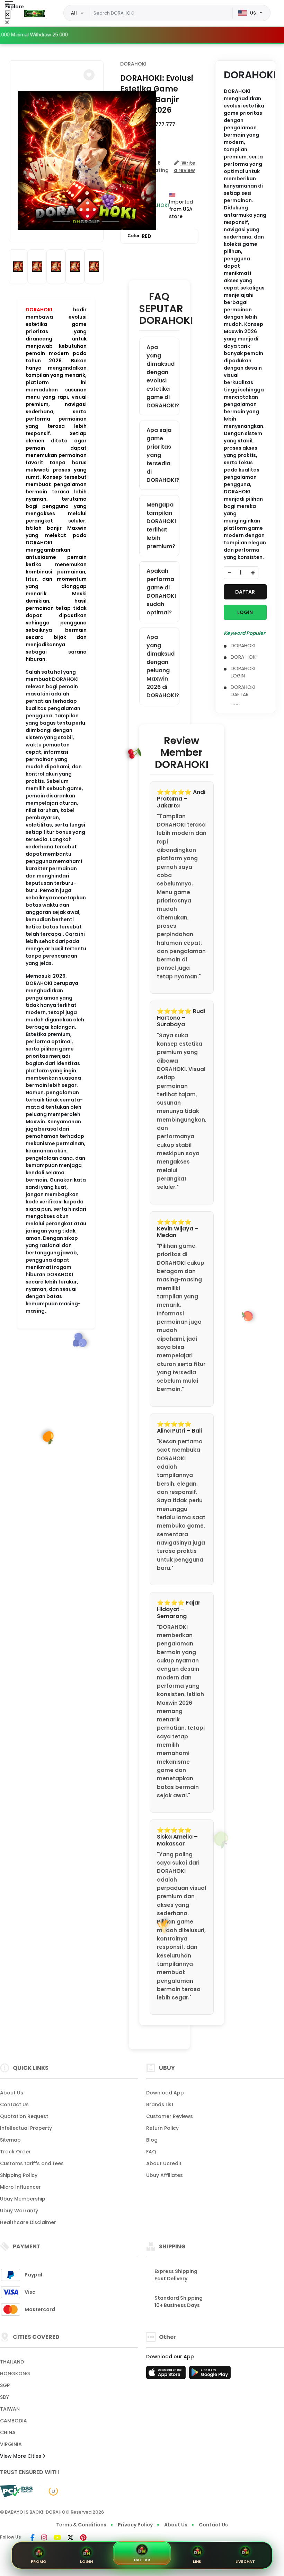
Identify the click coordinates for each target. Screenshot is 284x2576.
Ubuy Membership (23, 2199)
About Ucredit (164, 2163)
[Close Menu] (8, 15)
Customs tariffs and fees (32, 2163)
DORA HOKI (244, 657)
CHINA (8, 2432)
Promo (39, 2561)
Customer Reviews (170, 2116)
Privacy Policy (135, 2525)
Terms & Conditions (81, 2525)
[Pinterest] (83, 2538)
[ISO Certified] (50, 2491)
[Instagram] (44, 2538)
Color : (139, 236)
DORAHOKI (39, 310)
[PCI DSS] (16, 2491)
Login (86, 2561)
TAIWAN (10, 2409)
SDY (5, 2397)
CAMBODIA (14, 2421)
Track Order (15, 2152)
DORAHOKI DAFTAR (243, 691)
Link (197, 2561)
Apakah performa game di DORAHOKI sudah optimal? (161, 592)
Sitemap (10, 2140)
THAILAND (12, 2362)
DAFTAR (245, 592)
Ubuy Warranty (19, 2211)
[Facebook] (33, 2538)
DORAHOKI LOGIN (243, 672)
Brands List (160, 2104)
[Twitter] (70, 2538)
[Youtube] (57, 2538)
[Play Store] (210, 2375)
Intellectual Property (26, 2128)
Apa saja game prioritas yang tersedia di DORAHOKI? (163, 455)
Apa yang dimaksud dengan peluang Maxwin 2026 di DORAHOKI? (163, 666)
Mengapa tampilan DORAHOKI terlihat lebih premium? (161, 525)
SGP (5, 2385)
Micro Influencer (20, 2187)
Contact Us (14, 2104)
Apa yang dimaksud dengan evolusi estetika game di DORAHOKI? (163, 376)
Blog (152, 2140)
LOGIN (245, 612)
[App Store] (167, 2375)
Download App (165, 2093)
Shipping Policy (19, 2175)
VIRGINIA (11, 2444)
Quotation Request (24, 2116)
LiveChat (245, 2561)
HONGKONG (15, 2374)
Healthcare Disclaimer (28, 2222)
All (74, 13)
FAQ (151, 2152)
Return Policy (162, 2128)
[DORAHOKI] (34, 13)
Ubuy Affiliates (165, 2175)
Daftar (142, 2560)
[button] (89, 75)
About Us (12, 2093)
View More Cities (21, 2456)
